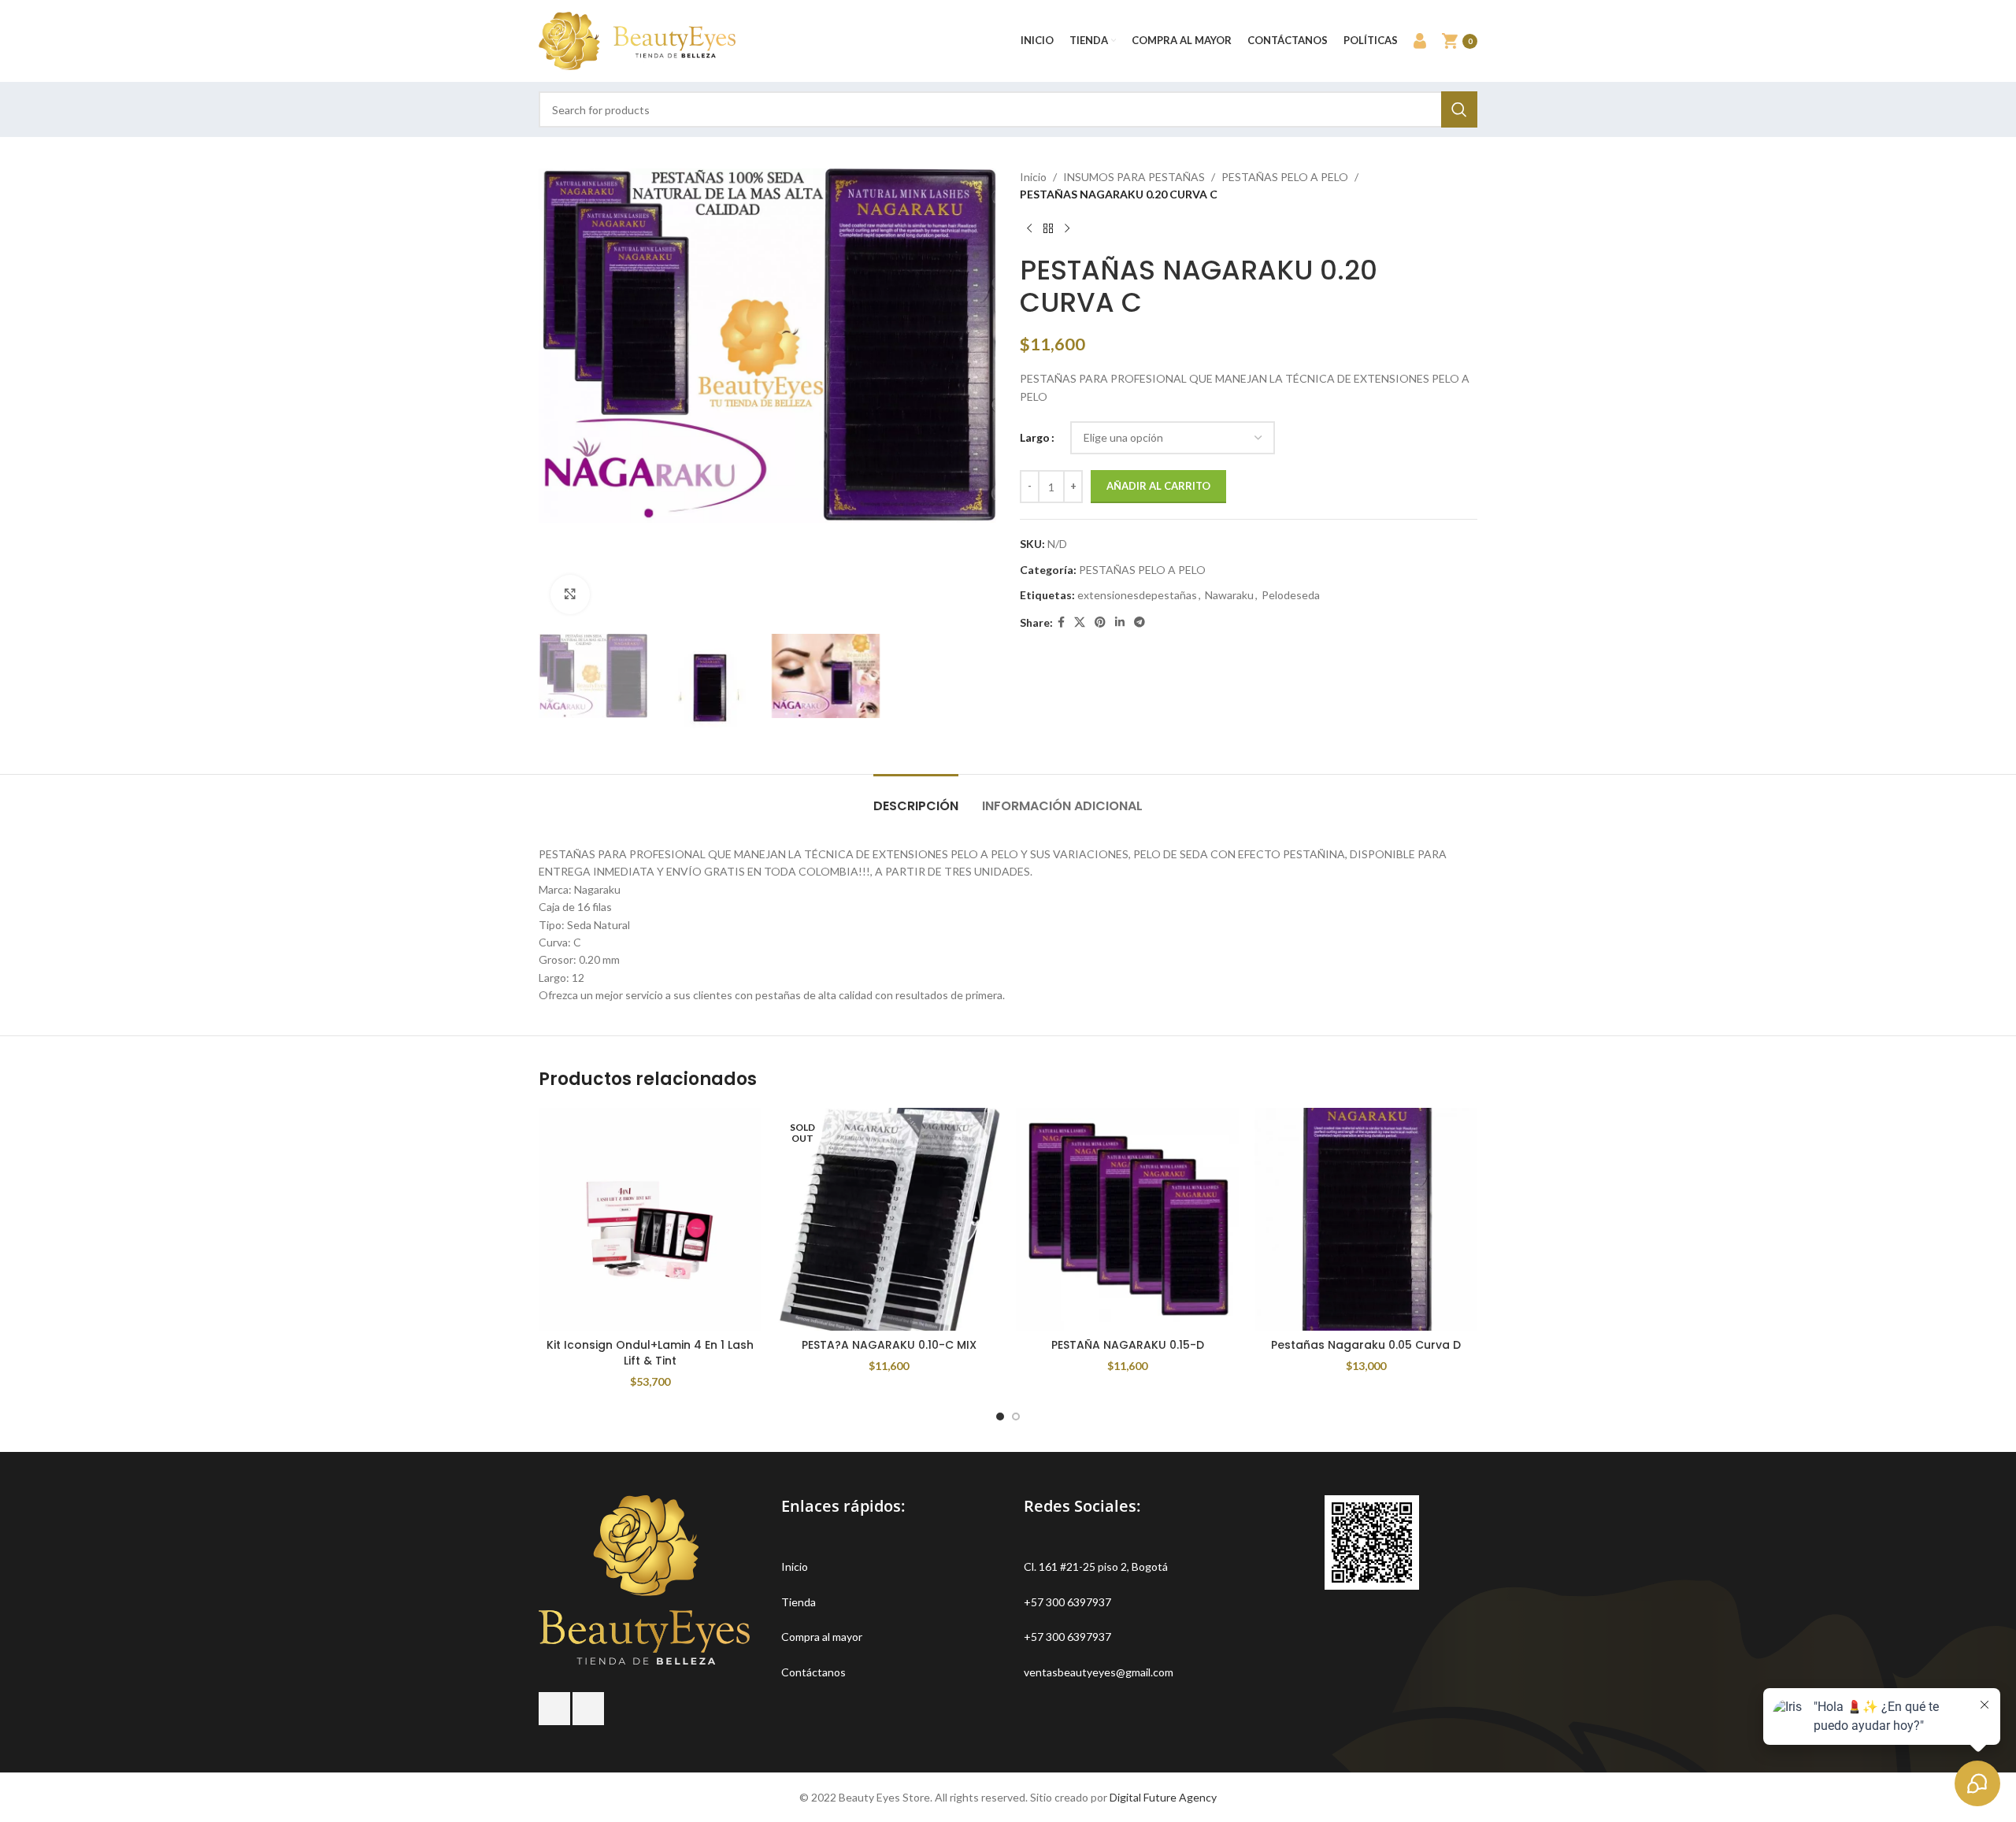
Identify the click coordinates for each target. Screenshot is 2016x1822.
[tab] (916, 798)
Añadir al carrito (1158, 486)
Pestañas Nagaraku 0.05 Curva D (1366, 1345)
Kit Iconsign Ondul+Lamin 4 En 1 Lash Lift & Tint (650, 1353)
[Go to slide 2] (1016, 1416)
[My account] (1420, 41)
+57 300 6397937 (1067, 1602)
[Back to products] (1048, 229)
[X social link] (1080, 622)
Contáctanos (813, 1672)
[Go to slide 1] (1000, 1416)
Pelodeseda (1291, 595)
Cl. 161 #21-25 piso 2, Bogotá (1096, 1566)
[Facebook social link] (1061, 622)
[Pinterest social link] (1100, 622)
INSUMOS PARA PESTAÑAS (1134, 177)
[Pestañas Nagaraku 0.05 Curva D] (1366, 1219)
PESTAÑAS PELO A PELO (1285, 177)
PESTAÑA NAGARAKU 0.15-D (1128, 1345)
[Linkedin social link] (1120, 622)
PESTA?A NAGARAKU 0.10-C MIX (889, 1345)
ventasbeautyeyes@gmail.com (1099, 1672)
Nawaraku (1229, 595)
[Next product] (1067, 229)
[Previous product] (1029, 229)
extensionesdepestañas (1137, 595)
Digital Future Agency (1163, 1797)
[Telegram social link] (1140, 622)
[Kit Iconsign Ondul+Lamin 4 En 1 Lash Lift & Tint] (650, 1219)
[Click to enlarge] (570, 594)
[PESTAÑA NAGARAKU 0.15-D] (1127, 1219)
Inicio (1033, 177)
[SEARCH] (1459, 109)
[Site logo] (637, 40)
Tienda (799, 1602)
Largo (1035, 437)
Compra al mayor (822, 1637)
